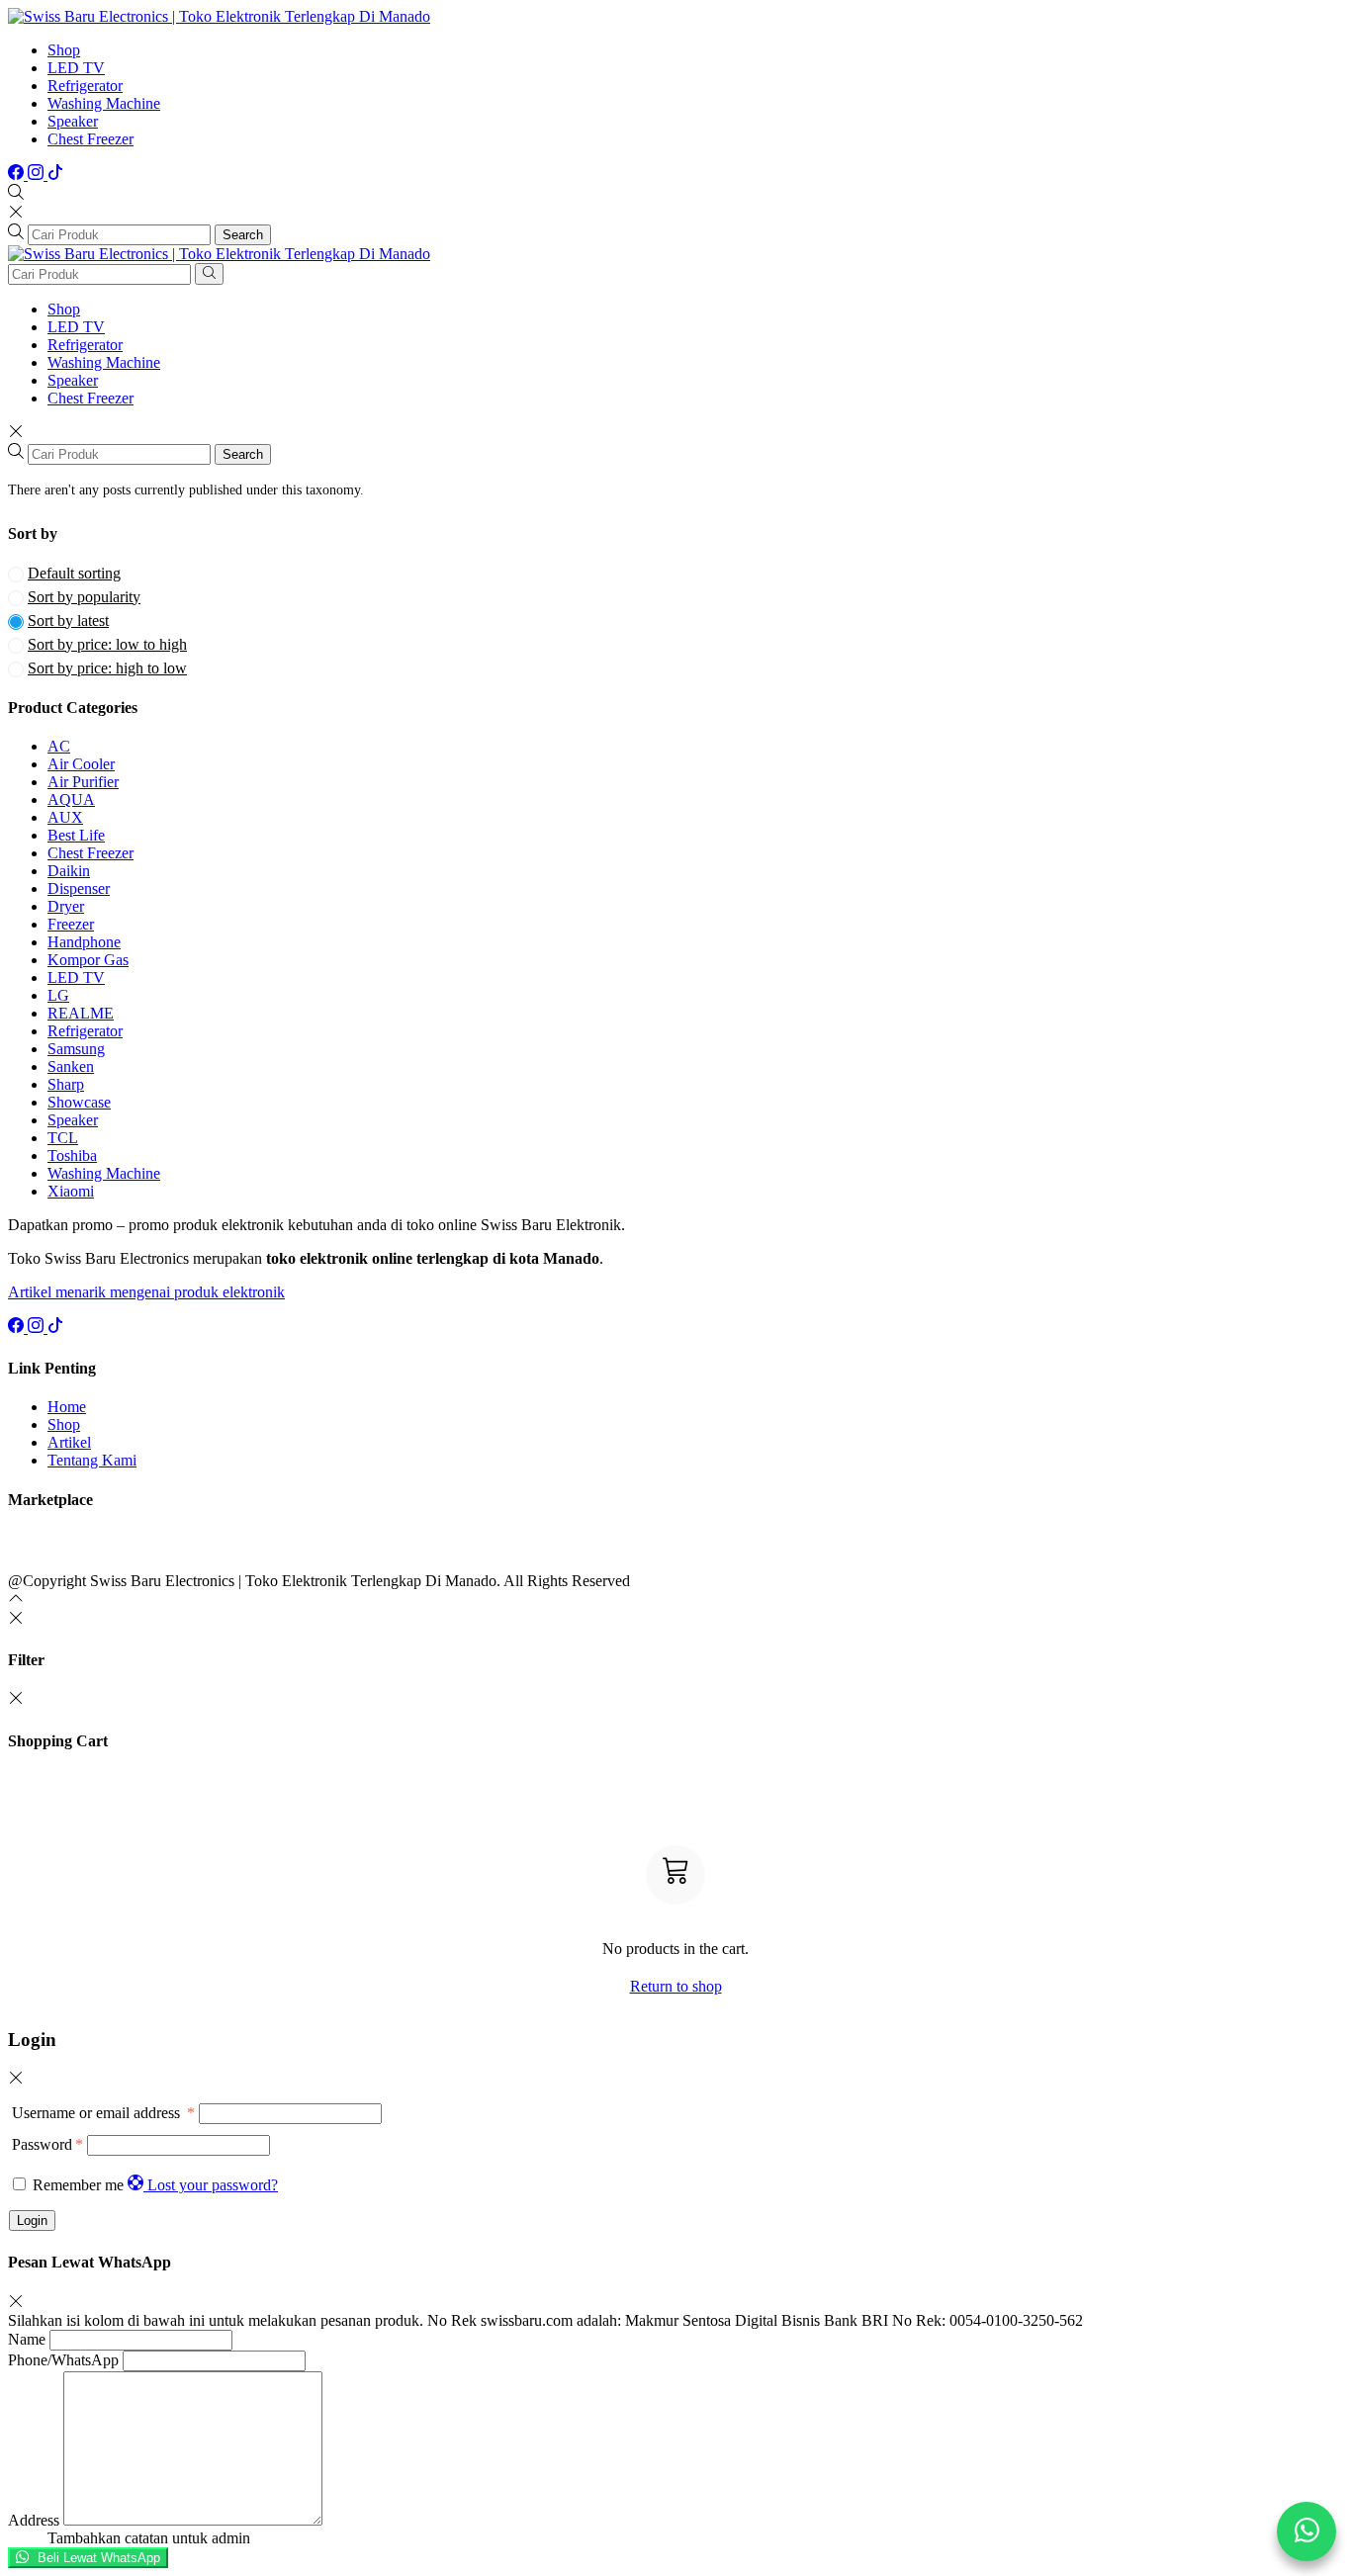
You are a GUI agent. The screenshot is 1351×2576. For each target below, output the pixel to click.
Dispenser (79, 888)
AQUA (71, 799)
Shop (64, 50)
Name (27, 2339)
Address (34, 2520)
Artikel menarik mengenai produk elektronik (146, 1292)
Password (47, 2144)
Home (67, 1407)
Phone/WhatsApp (63, 2360)
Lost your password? (213, 2185)
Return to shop (676, 1986)
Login (32, 2221)
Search (243, 235)
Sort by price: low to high (107, 644)
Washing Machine (104, 103)
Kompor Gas (88, 960)
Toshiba (72, 1155)
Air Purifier (83, 782)
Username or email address (103, 2113)
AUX (65, 817)
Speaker (73, 121)
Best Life (76, 835)
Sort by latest (68, 621)
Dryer (66, 906)
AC (59, 746)
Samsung (76, 1049)
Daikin (69, 871)
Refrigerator (85, 86)
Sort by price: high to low (107, 668)
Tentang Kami (92, 1460)
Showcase (79, 1102)
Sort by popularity (84, 597)
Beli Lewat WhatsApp (97, 2558)
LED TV (76, 68)
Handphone (84, 942)
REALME (81, 1013)
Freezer (71, 924)
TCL (63, 1138)
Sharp (66, 1084)
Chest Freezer (90, 139)
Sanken (71, 1066)
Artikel (69, 1442)
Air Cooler (81, 764)
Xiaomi (71, 1191)
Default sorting (74, 573)
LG (58, 995)
